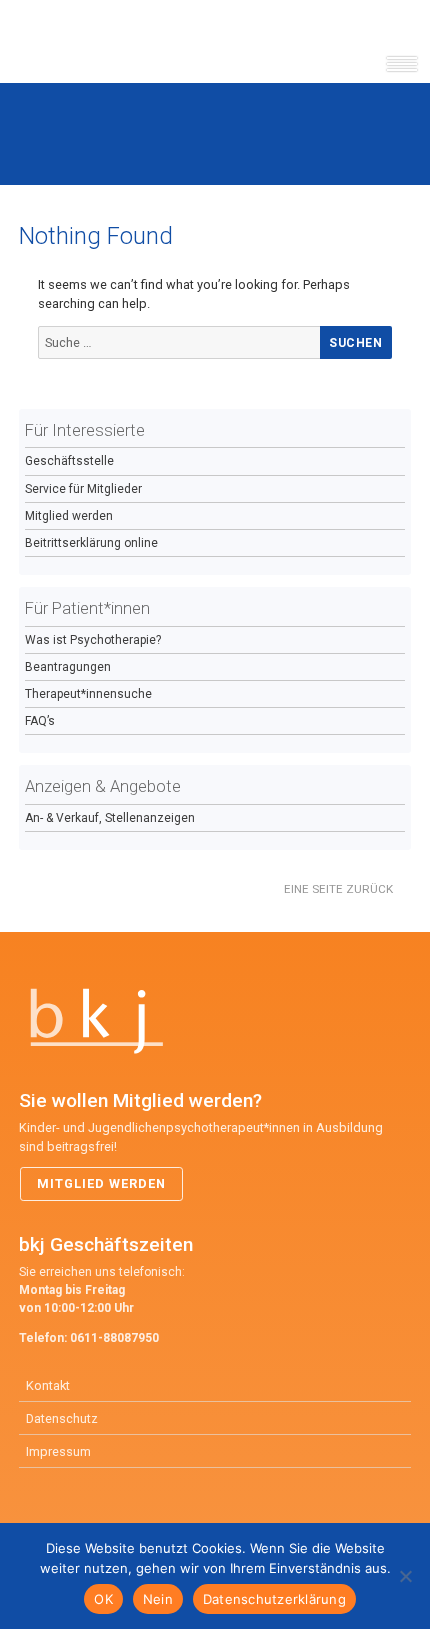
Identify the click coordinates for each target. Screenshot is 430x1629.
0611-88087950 (114, 1338)
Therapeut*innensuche (88, 694)
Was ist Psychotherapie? (93, 640)
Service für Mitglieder (83, 489)
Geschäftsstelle (69, 461)
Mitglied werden (69, 516)
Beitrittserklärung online (91, 543)
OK (103, 1599)
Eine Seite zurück (338, 889)
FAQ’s (40, 721)
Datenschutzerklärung (274, 1599)
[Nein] (405, 1576)
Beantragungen (68, 667)
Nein (158, 1599)
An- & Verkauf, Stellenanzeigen (110, 818)
